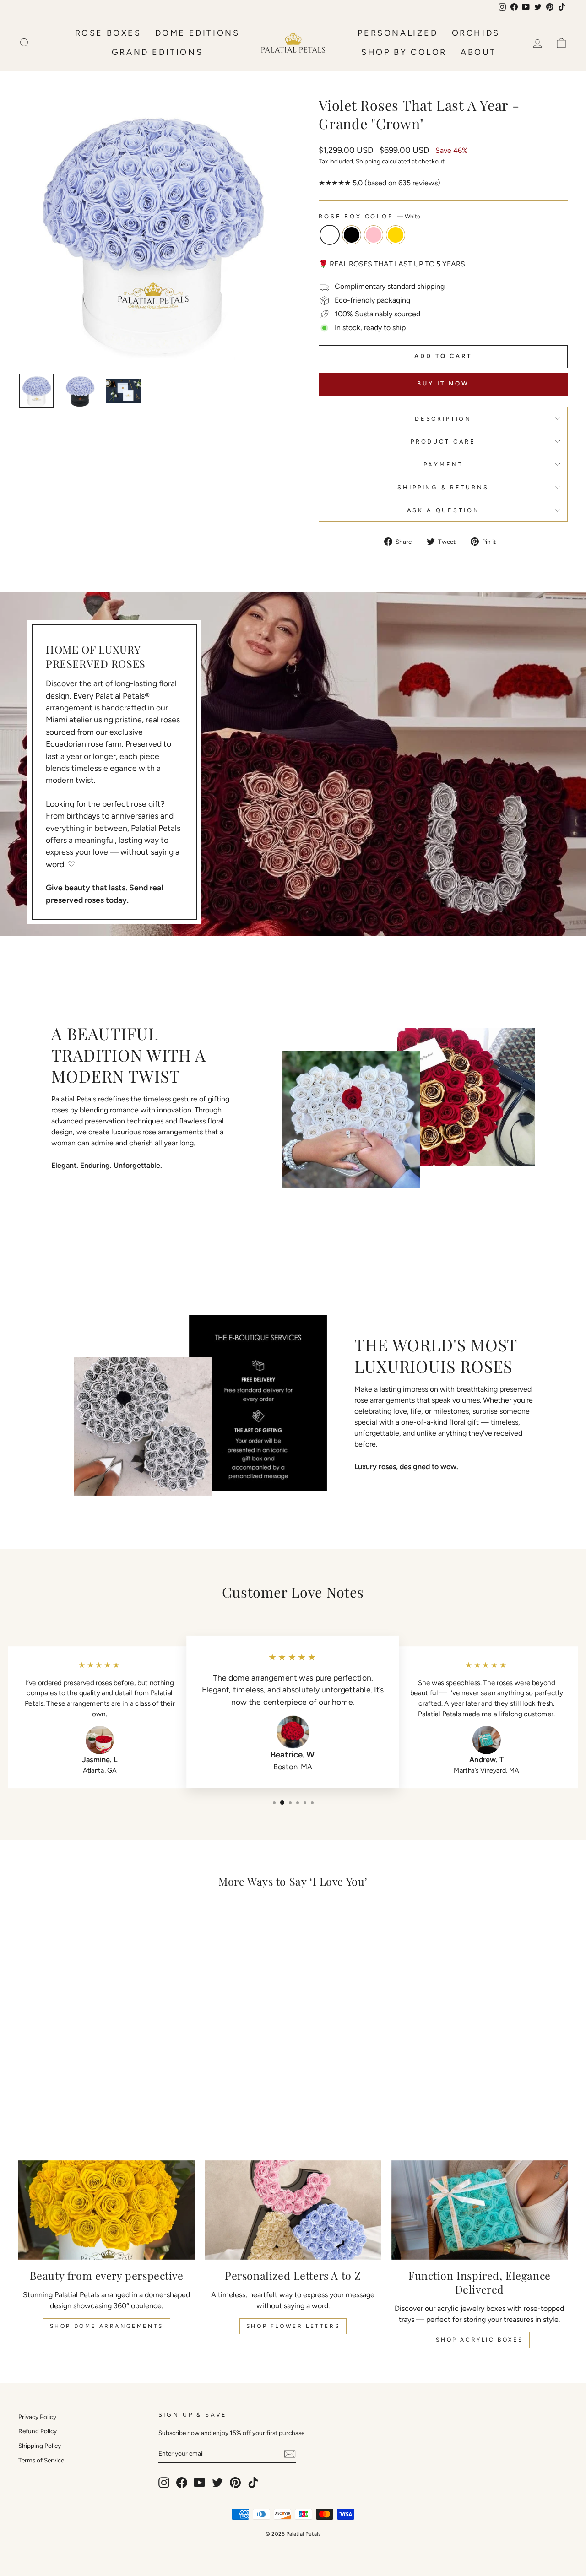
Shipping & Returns (443, 487)
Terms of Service (41, 2460)
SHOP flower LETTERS (293, 2326)
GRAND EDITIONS (157, 52)
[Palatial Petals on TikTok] (253, 2483)
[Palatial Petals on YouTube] (200, 2483)
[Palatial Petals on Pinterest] (235, 2483)
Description (443, 419)
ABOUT (478, 52)
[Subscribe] (290, 2454)
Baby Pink (374, 235)
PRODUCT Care (443, 442)
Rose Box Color (369, 216)
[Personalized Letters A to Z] (293, 2210)
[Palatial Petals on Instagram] (164, 2483)
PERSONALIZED (398, 33)
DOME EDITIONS (198, 33)
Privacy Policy (37, 2417)
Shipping (368, 161)
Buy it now (443, 383)
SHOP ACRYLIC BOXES (479, 2340)
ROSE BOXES (108, 33)
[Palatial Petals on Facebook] (182, 2483)
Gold (396, 235)
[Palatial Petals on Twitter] (217, 2483)
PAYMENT (443, 464)
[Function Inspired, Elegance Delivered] (480, 2210)
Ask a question (443, 510)
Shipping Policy (40, 2446)
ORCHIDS (476, 33)
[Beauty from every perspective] (106, 2210)
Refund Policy (38, 2431)
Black (352, 235)
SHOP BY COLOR (404, 52)
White (330, 235)
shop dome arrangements (107, 2326)
